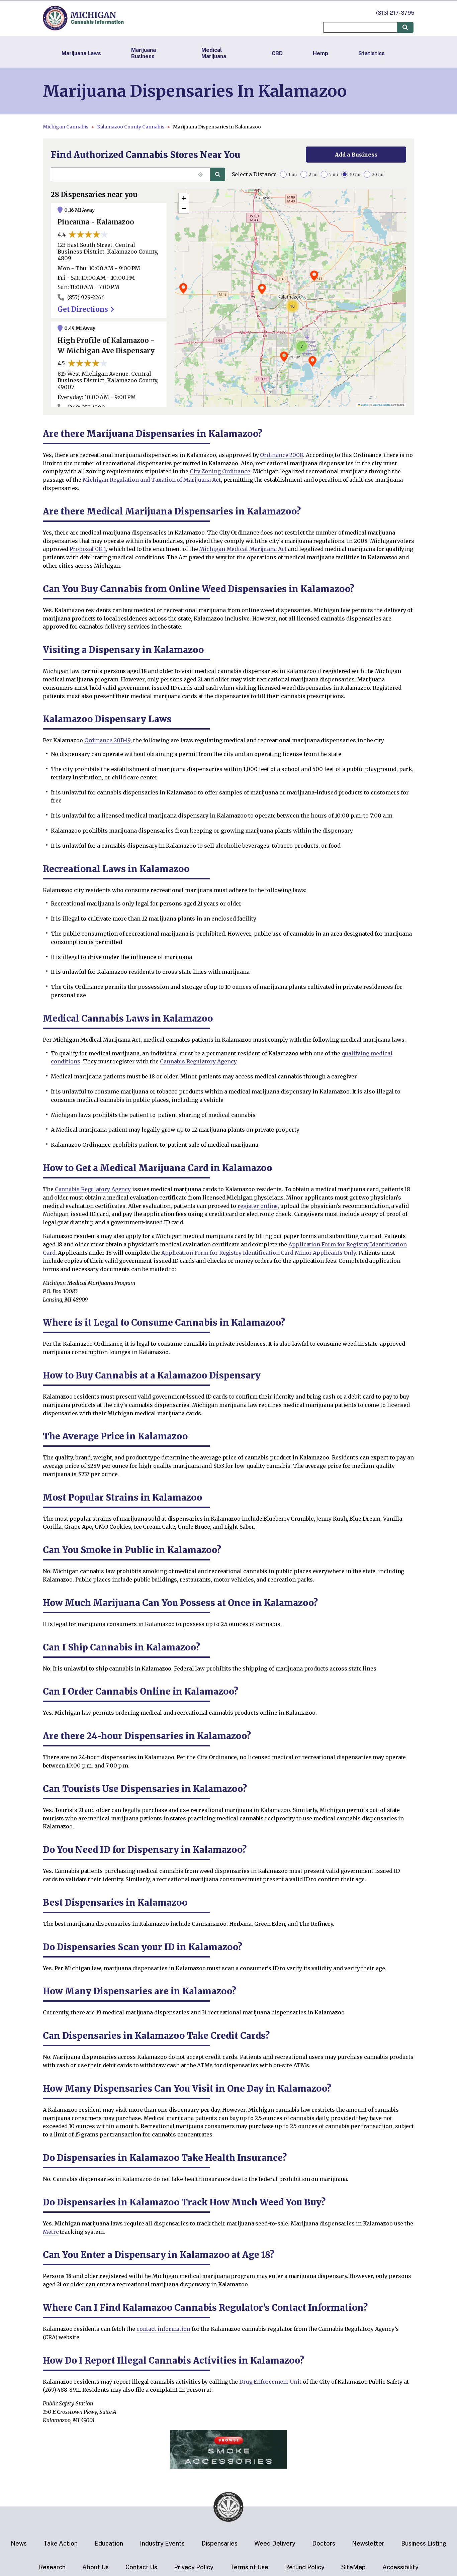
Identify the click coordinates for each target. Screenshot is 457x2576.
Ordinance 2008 (282, 455)
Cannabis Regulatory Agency (198, 1061)
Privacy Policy (194, 2567)
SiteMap (353, 2567)
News (19, 2543)
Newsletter (368, 2543)
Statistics (372, 53)
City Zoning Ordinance (220, 471)
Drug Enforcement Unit (270, 2382)
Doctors (324, 2543)
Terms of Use (249, 2567)
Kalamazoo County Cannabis (131, 127)
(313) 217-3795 (395, 13)
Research (52, 2567)
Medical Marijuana (214, 53)
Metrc (51, 2232)
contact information (163, 2329)
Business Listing (424, 2543)
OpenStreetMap (382, 405)
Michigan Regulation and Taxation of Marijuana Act (152, 480)
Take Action (61, 2543)
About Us (96, 2567)
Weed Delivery (275, 2543)
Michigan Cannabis (66, 127)
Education (109, 2543)
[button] (262, 289)
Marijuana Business (144, 53)
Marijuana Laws (81, 53)
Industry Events (162, 2543)
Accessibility (400, 2567)
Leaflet (364, 405)
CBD (277, 53)
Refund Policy (305, 2567)
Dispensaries (219, 2543)
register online (258, 1206)
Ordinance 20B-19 (107, 740)
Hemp (321, 53)
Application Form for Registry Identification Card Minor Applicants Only (258, 1253)
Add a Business (356, 155)
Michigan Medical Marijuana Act (243, 549)
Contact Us (141, 2567)
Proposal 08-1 (88, 549)
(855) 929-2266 (86, 297)
